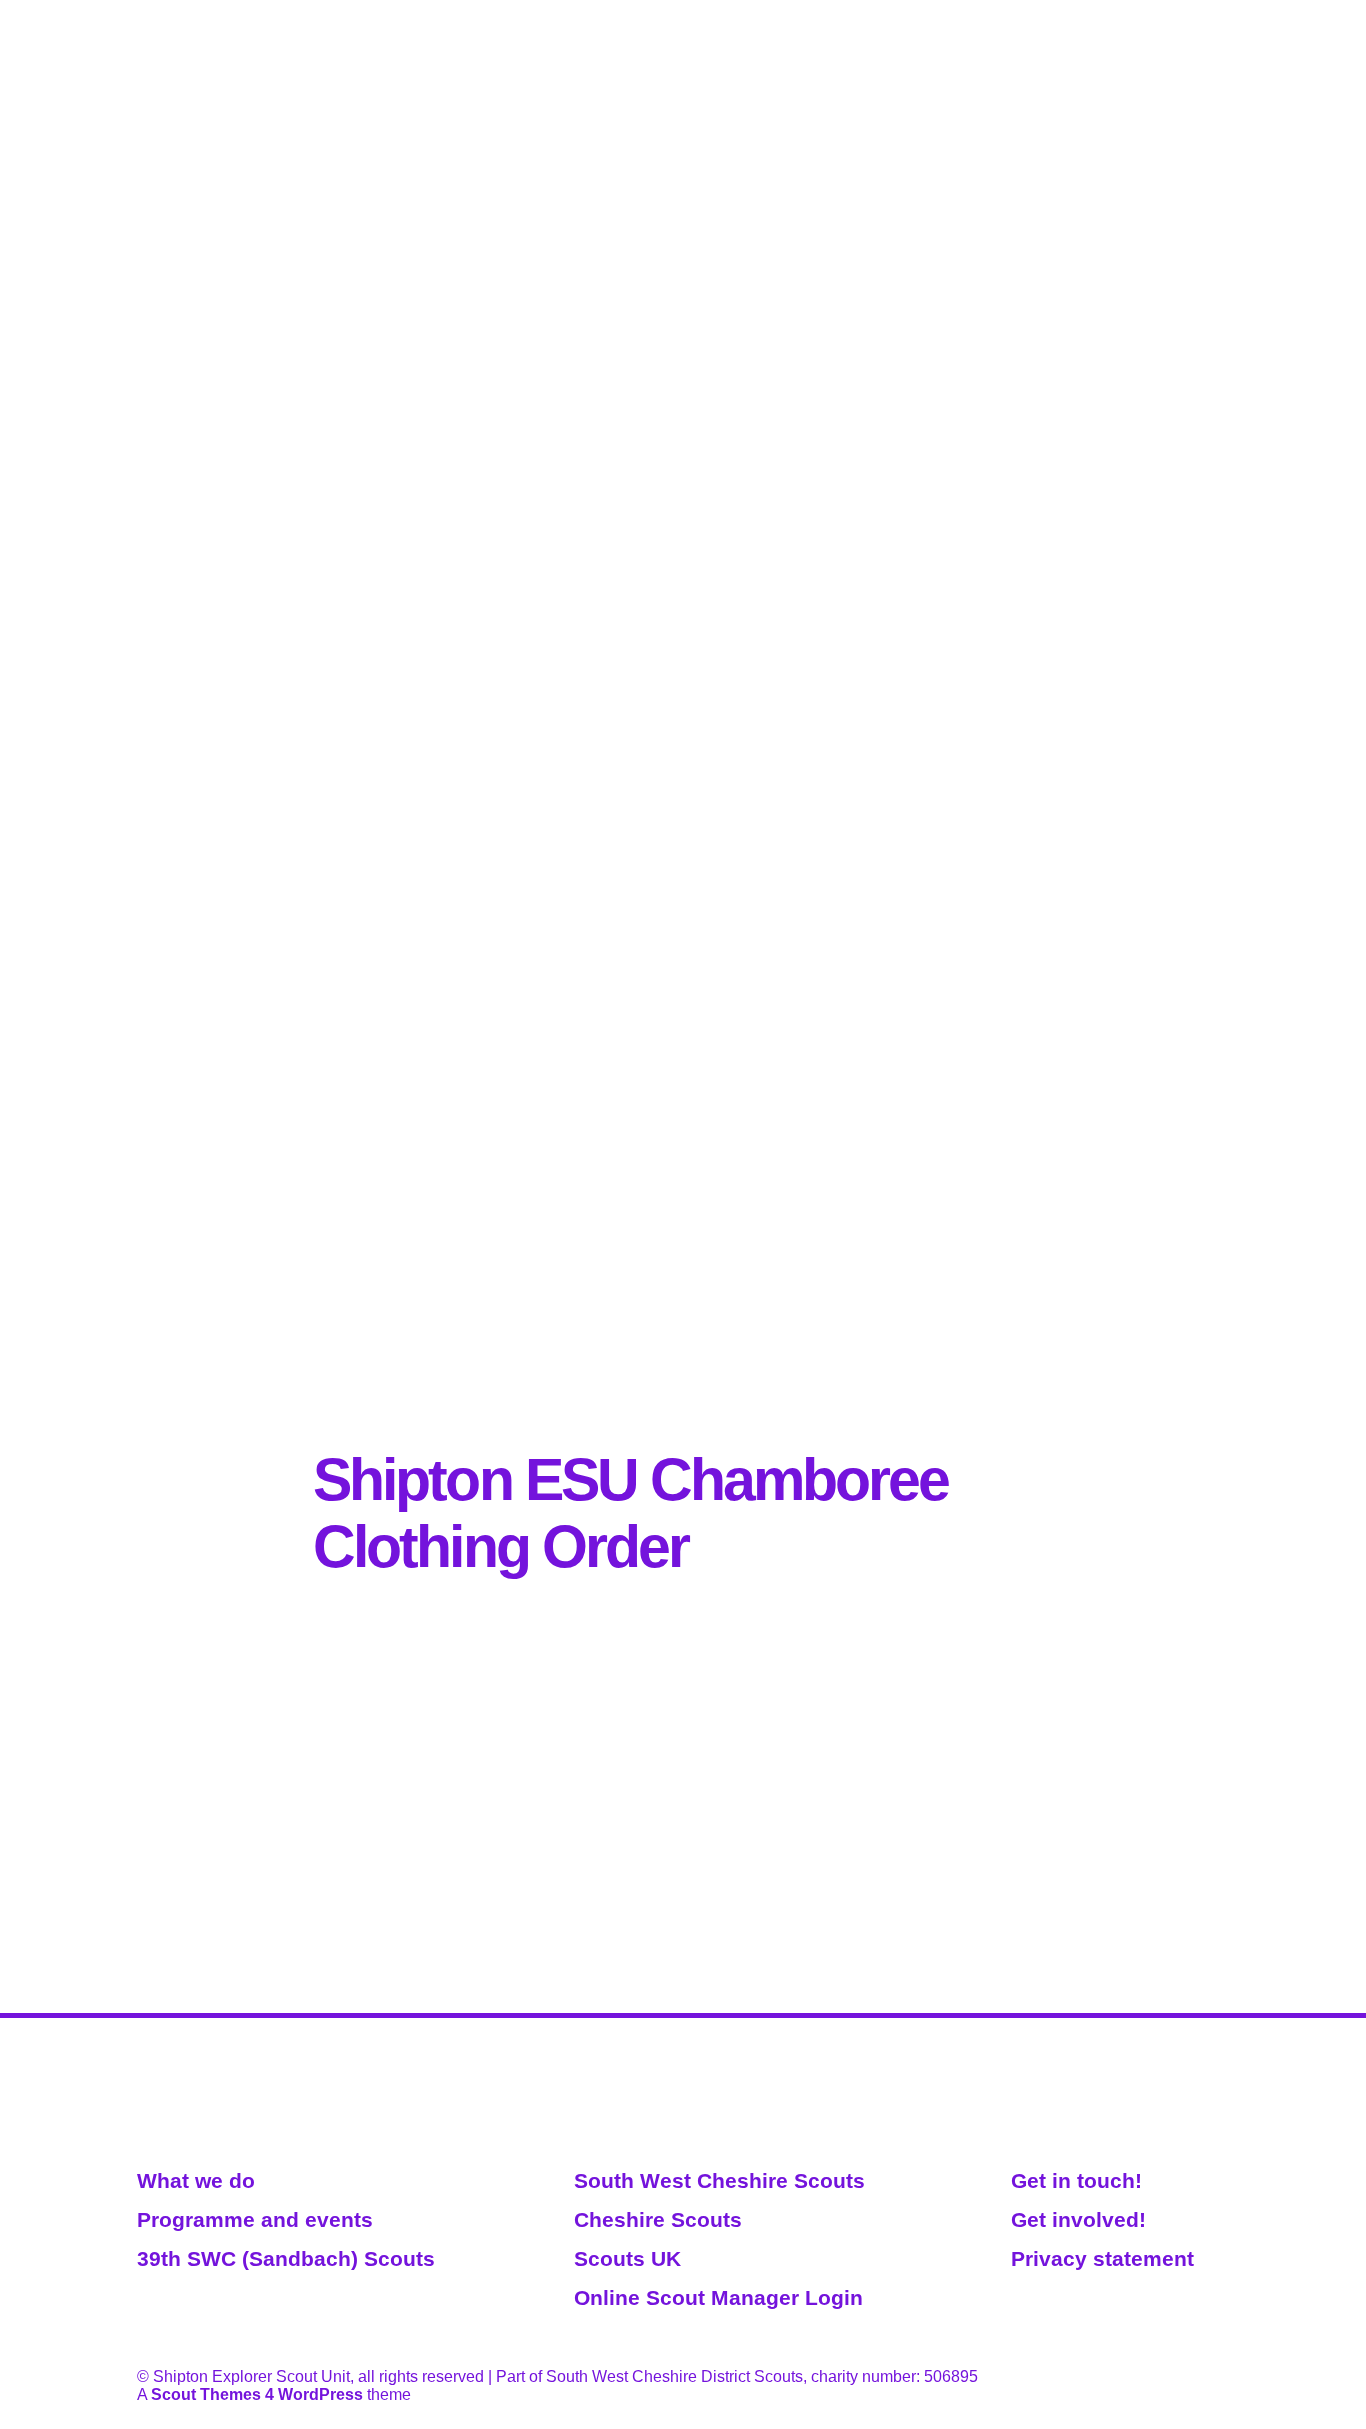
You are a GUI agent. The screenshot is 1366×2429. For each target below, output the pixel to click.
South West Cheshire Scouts (719, 2180)
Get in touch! (1076, 2180)
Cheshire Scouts (658, 2219)
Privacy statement (1102, 2258)
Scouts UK (627, 2258)
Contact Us (1188, 13)
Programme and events (255, 2219)
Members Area (998, 13)
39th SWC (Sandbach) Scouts (286, 2258)
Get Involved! (1098, 13)
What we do (196, 2180)
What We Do (901, 13)
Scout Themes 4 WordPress (257, 2394)
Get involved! (1078, 2219)
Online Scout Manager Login (718, 2297)
